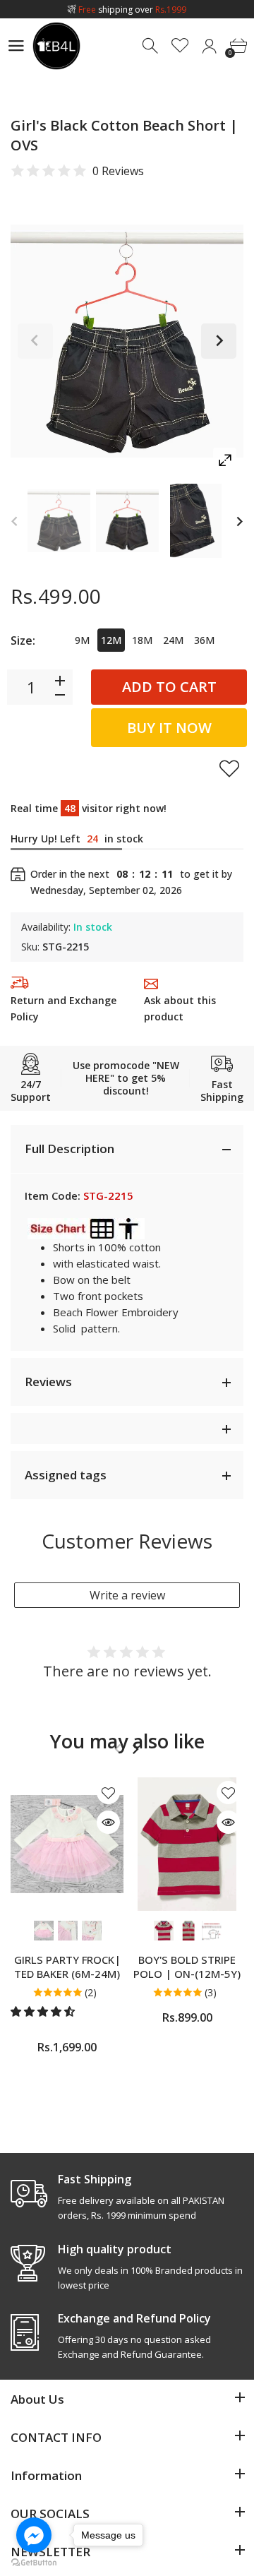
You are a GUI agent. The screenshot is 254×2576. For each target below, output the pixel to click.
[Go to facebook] (34, 2535)
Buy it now (169, 728)
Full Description (69, 1149)
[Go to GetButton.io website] (34, 2562)
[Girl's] (59, 521)
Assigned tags (66, 1475)
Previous (35, 341)
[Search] (151, 46)
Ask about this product (180, 1008)
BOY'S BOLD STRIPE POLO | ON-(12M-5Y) (187, 1967)
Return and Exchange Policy (64, 1008)
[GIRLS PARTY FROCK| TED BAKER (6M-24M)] (67, 1844)
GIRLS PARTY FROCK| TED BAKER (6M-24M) (67, 1967)
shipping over (132, 10)
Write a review (127, 1595)
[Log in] (209, 46)
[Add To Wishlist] (229, 768)
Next (219, 341)
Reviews (48, 1382)
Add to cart (169, 687)
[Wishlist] (180, 46)
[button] (44, 2011)
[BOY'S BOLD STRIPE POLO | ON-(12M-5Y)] (187, 1844)
